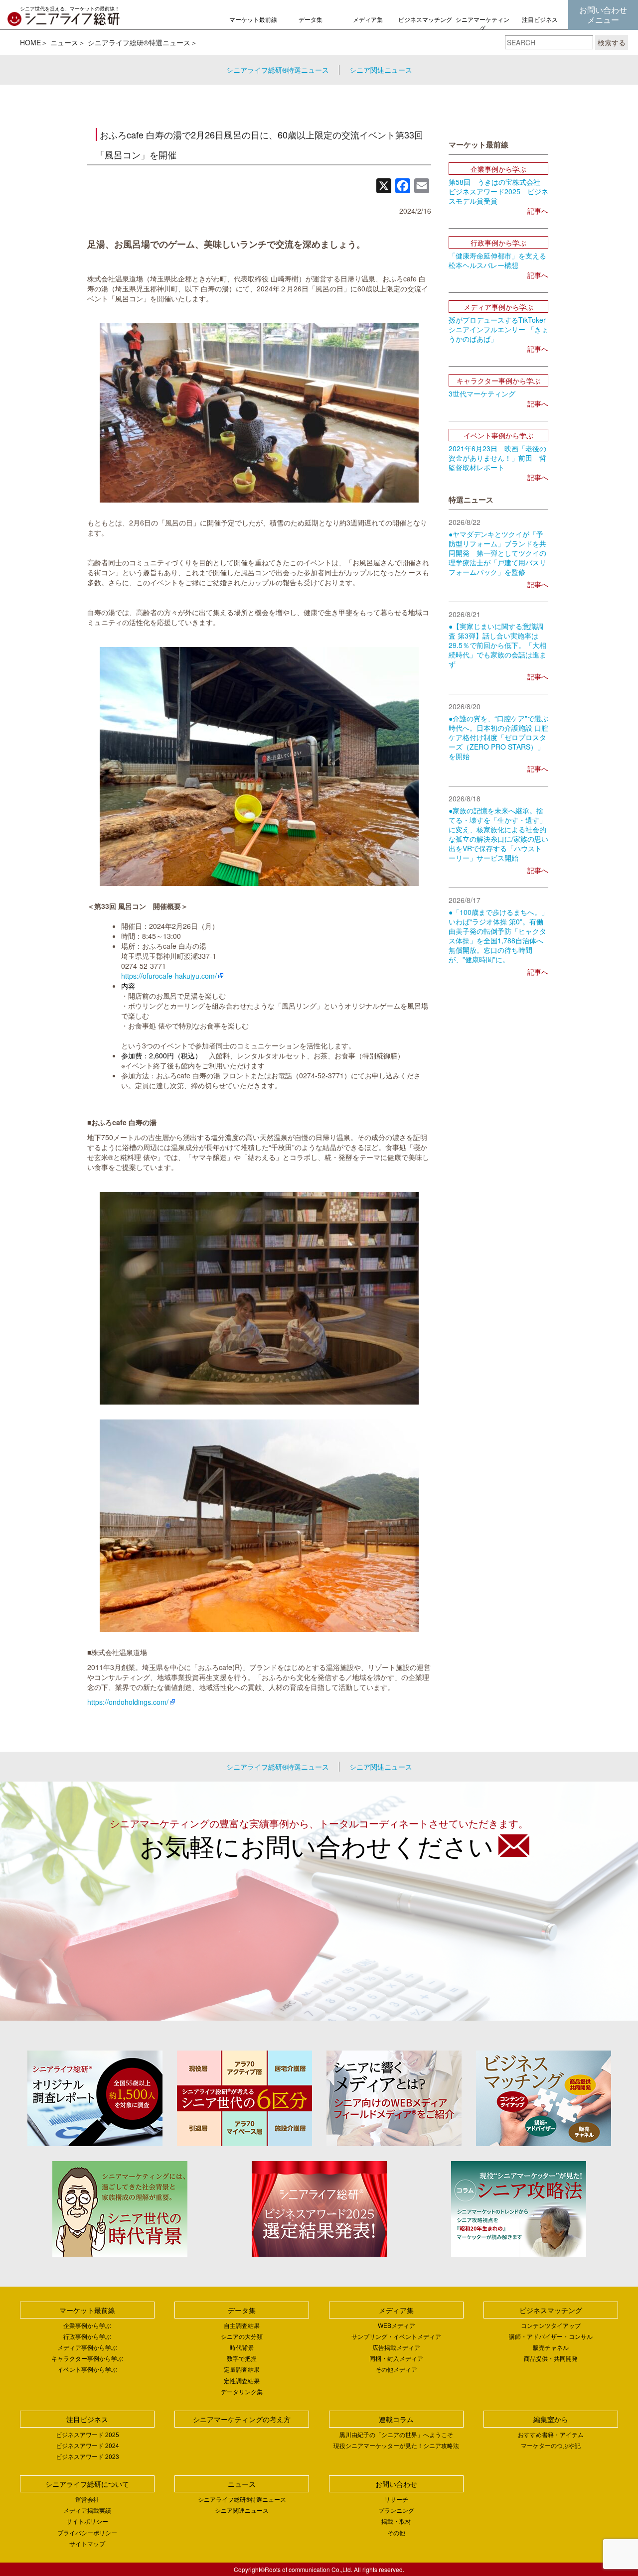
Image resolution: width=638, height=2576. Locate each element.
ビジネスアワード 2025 (87, 2434)
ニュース (64, 42)
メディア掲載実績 (87, 2510)
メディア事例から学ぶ (87, 2347)
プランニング (396, 2510)
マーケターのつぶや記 (551, 2445)
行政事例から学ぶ (87, 2336)
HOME (30, 42)
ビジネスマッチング (425, 19)
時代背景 (242, 2347)
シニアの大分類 (242, 2336)
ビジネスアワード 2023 (87, 2456)
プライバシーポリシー (87, 2532)
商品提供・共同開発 (551, 2358)
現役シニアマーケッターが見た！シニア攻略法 (396, 2445)
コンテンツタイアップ (551, 2325)
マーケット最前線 (253, 19)
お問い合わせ (396, 2484)
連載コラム (396, 2419)
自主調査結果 (242, 2325)
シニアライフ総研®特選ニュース (139, 42)
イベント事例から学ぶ (87, 2369)
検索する (612, 42)
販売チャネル (551, 2347)
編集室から (551, 2419)
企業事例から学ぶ (87, 2325)
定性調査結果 (242, 2381)
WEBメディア (397, 2325)
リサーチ (396, 2499)
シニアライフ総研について (87, 2484)
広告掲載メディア (396, 2347)
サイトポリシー (87, 2521)
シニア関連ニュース (381, 70)
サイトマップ (87, 2543)
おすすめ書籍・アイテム (551, 2434)
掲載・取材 (396, 2521)
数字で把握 (242, 2358)
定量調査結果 (242, 2369)
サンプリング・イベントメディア (396, 2336)
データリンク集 (242, 2391)
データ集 (311, 19)
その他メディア (396, 2369)
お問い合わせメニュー (603, 15)
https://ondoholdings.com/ (128, 1702)
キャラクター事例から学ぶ (87, 2358)
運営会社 (87, 2499)
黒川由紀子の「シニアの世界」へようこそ (396, 2434)
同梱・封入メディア (396, 2358)
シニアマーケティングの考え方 (482, 28)
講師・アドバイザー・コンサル (551, 2336)
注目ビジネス (540, 19)
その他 (396, 2532)
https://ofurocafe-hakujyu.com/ (169, 976)
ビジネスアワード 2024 (87, 2445)
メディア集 (368, 19)
